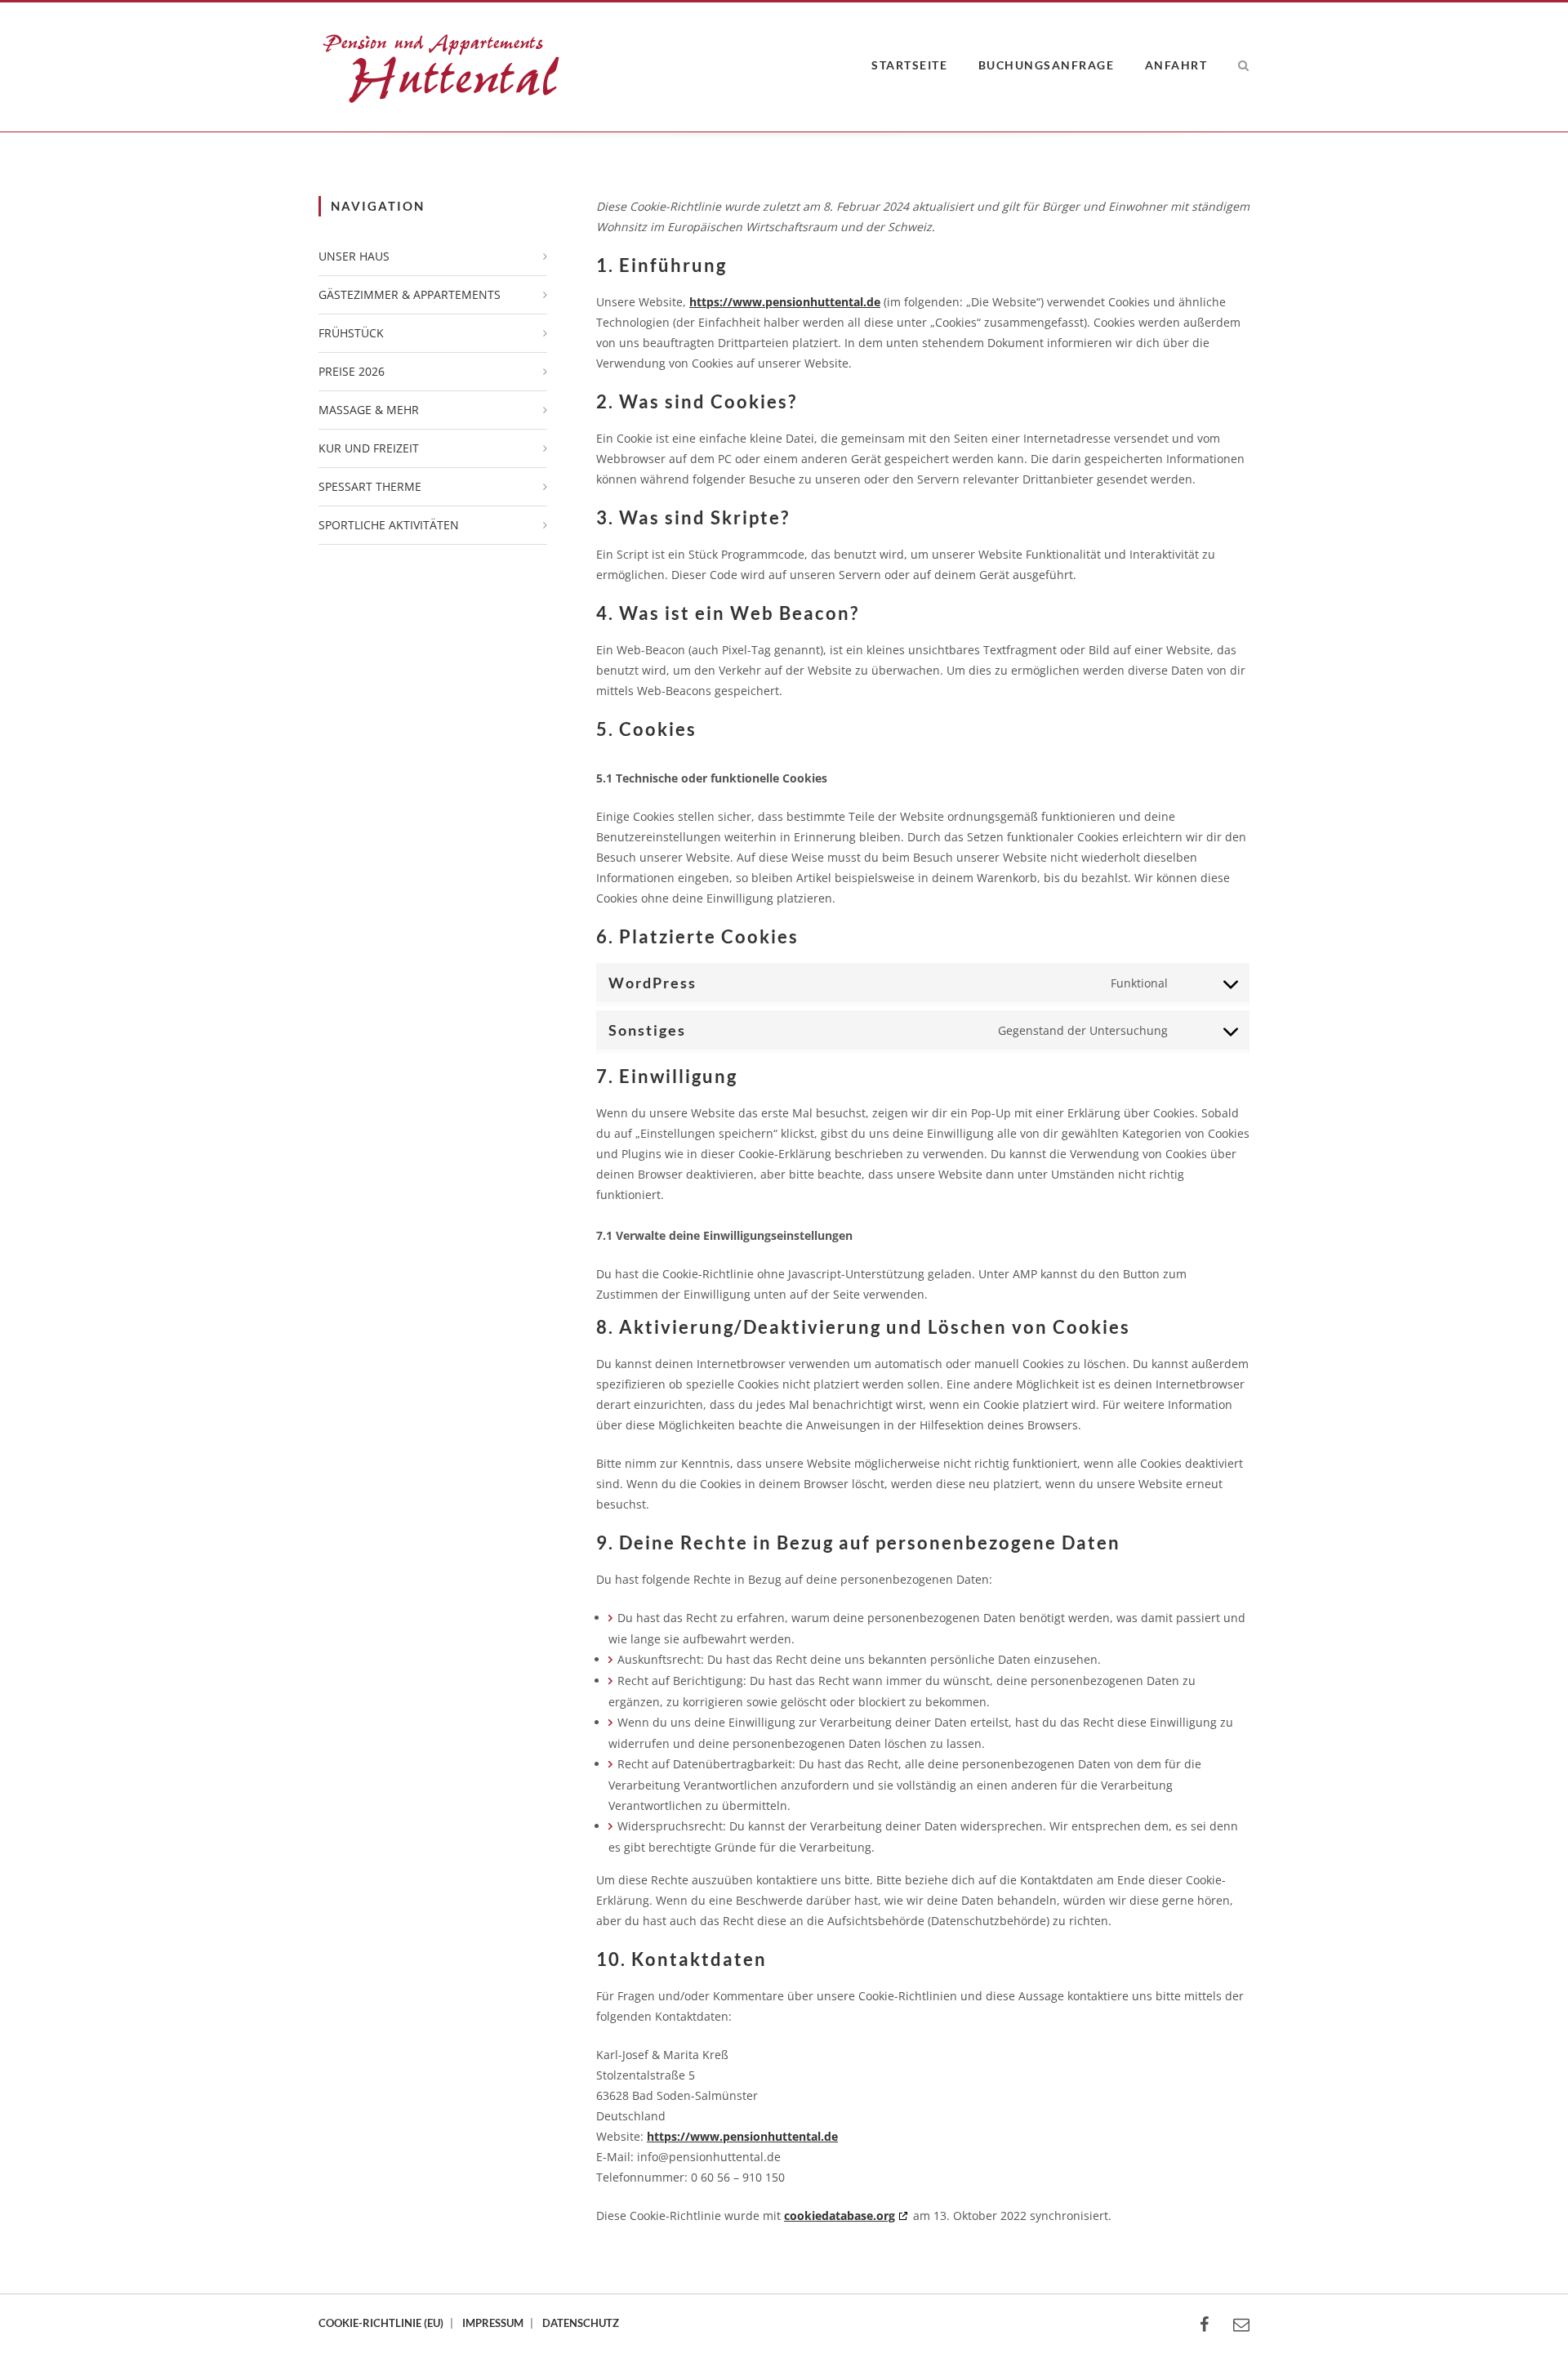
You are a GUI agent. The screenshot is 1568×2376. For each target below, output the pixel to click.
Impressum (493, 2323)
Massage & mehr (369, 410)
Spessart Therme (370, 486)
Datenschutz (581, 2323)
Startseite (909, 65)
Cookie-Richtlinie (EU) (381, 2323)
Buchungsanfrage (1047, 65)
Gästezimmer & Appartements (410, 294)
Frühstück (351, 333)
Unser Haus (354, 256)
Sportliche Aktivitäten (389, 525)
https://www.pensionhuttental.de (785, 302)
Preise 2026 (352, 371)
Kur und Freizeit (369, 448)
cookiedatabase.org (840, 2216)
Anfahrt (1176, 65)
